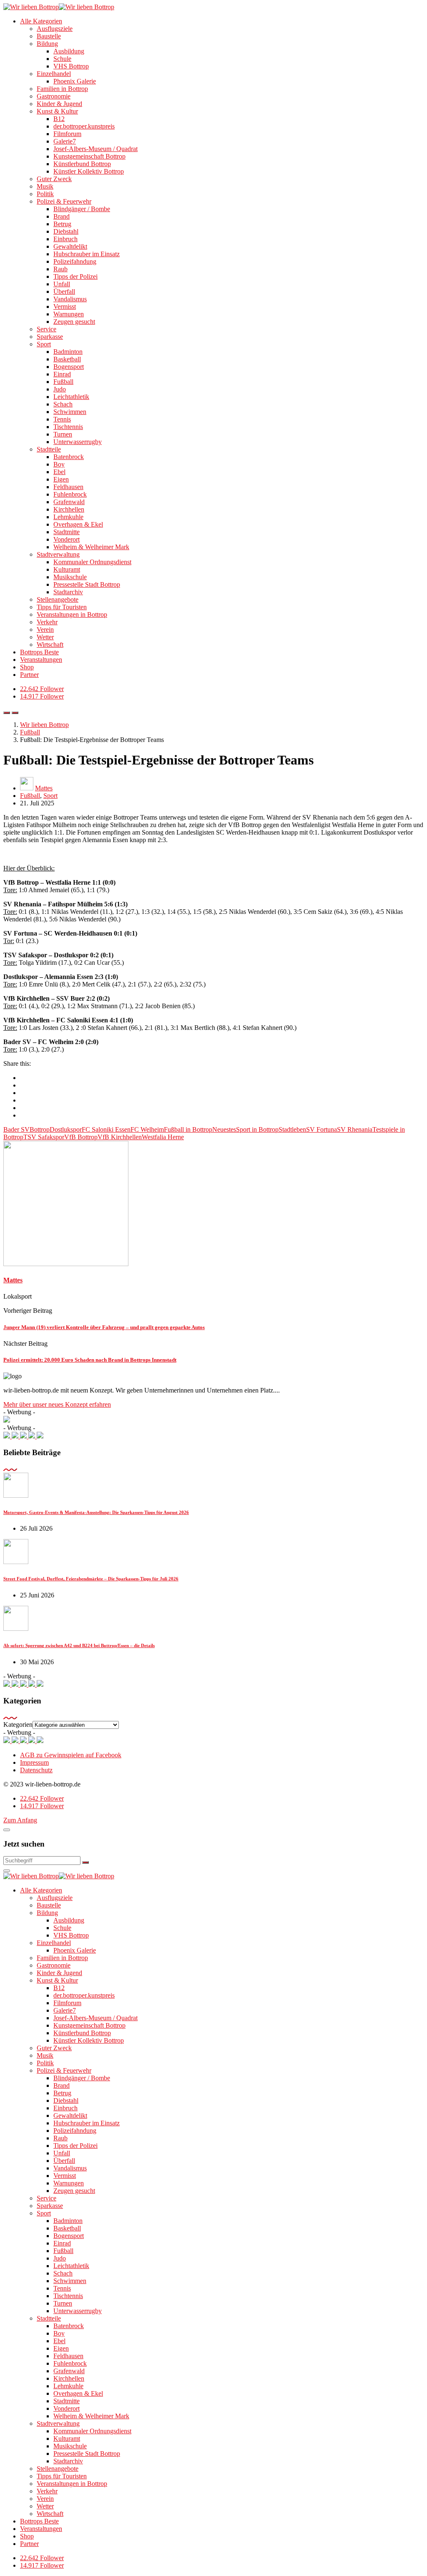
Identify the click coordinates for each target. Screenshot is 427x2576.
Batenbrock (69, 457)
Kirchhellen (69, 509)
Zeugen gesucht (74, 322)
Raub (60, 269)
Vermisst (65, 307)
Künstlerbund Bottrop (82, 164)
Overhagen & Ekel (78, 524)
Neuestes (224, 1129)
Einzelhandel (54, 74)
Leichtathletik (71, 397)
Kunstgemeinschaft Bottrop (89, 156)
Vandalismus (70, 299)
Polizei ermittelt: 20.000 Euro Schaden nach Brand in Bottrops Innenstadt (90, 1360)
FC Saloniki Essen (106, 1129)
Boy (59, 464)
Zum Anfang (20, 1820)
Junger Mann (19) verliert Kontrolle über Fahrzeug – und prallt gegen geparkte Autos (104, 1327)
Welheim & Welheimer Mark (91, 547)
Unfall (62, 284)
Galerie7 (65, 141)
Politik (45, 194)
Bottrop (40, 1129)
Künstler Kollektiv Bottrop (89, 171)
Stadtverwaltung (58, 554)
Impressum (34, 1762)
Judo (60, 389)
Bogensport (69, 367)
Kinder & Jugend (59, 104)
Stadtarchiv (68, 592)
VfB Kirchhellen (120, 1137)
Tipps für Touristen (62, 607)
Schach (63, 404)
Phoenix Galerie (75, 81)
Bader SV (16, 1129)
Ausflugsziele (55, 29)
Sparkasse (50, 337)
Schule (62, 59)
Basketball (67, 359)
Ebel (59, 472)
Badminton (68, 352)
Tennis (62, 419)
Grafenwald (69, 502)
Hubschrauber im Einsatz (87, 254)
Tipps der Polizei (75, 276)
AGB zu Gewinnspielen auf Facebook (71, 1755)
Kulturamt (67, 569)
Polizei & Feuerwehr (64, 201)
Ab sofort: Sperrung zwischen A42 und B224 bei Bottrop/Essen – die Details (79, 1645)
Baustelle (49, 36)
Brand (62, 216)
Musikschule (70, 577)
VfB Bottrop (81, 1137)
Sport (44, 344)
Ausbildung (69, 51)
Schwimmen (70, 412)
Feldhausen (68, 487)
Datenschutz (36, 1770)
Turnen (63, 434)
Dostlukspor (66, 1129)
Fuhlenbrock (70, 494)
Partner (29, 675)
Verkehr (47, 622)
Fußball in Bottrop (188, 1129)
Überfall (64, 291)
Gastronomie (54, 96)
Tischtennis (68, 427)
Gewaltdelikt (70, 246)
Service (46, 329)
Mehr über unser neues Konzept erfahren (57, 1404)
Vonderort (67, 539)
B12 (59, 119)
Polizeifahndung (75, 261)
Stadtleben (292, 1129)
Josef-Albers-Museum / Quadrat (95, 149)
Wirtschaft (50, 645)
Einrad (62, 374)
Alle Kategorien (41, 21)
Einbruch (65, 239)
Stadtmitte (67, 532)
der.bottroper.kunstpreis (84, 126)
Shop (27, 667)
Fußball (63, 382)
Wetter (45, 637)
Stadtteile (49, 449)
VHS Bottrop (71, 66)
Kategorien (18, 1724)
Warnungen (69, 314)
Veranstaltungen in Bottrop (72, 614)
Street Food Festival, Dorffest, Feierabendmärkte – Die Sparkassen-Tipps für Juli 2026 (91, 1579)
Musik (45, 186)
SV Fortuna (322, 1129)
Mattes (44, 788)
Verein (45, 629)
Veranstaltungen (41, 660)
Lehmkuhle (68, 517)
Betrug (62, 224)
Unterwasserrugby (78, 442)
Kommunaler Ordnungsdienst (92, 562)
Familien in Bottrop (62, 89)
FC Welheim (147, 1129)
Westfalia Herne (163, 1137)
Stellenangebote (58, 599)
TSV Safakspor (44, 1137)
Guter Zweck (54, 179)
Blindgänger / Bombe (82, 209)
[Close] (7, 1830)
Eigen (61, 479)
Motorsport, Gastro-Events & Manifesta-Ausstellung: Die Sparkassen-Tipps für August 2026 (96, 1512)
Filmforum (67, 134)
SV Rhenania (355, 1129)
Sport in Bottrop (257, 1129)
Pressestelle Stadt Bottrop (87, 584)
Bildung (47, 44)
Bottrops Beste (39, 652)
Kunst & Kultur (57, 111)
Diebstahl (66, 231)
